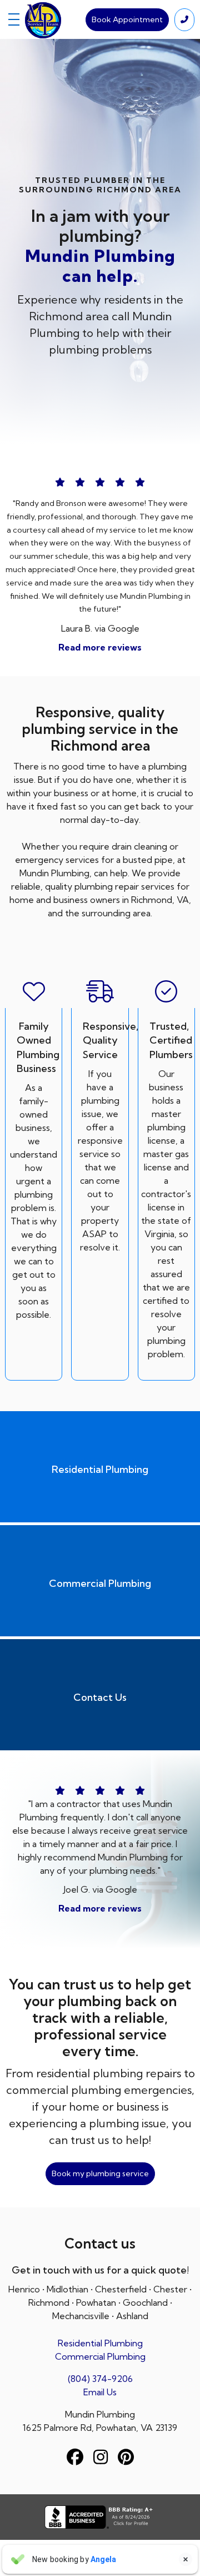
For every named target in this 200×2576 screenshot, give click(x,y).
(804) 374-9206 (100, 2379)
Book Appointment (127, 19)
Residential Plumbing (100, 2343)
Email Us (100, 2392)
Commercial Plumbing (100, 2356)
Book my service (100, 389)
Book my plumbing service (100, 2173)
